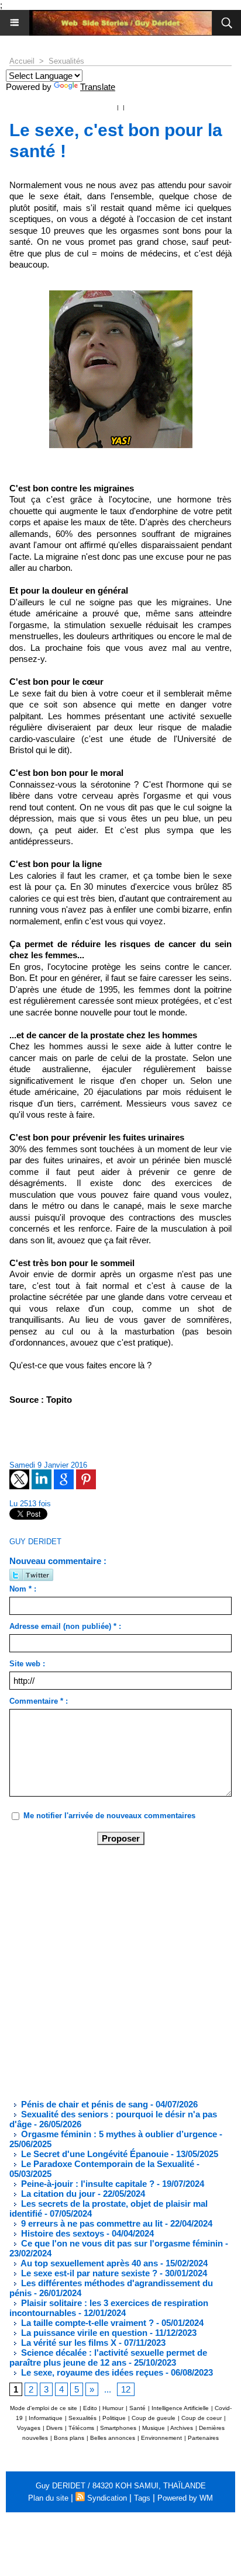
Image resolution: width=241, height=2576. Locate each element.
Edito (91, 2408)
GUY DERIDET (35, 1542)
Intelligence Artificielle (180, 2408)
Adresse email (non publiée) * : (65, 1626)
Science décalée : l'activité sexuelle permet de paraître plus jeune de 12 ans (108, 2357)
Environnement (161, 2438)
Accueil (22, 61)
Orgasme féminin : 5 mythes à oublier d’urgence (118, 2134)
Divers (54, 2428)
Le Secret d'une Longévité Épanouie (94, 2154)
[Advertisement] (111, 1971)
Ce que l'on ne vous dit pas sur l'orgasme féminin (121, 2243)
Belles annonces (113, 2438)
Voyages (29, 2428)
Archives (182, 2428)
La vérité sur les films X (68, 2343)
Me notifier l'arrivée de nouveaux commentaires (109, 1816)
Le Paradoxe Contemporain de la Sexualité (106, 2164)
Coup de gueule (154, 2418)
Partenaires (203, 2438)
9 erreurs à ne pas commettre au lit (91, 2223)
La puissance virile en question (83, 2333)
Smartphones (118, 2428)
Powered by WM (185, 2498)
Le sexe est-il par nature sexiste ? (88, 2273)
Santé (137, 2408)
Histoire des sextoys (61, 2233)
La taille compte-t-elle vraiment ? (86, 2323)
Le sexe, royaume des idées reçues (91, 2372)
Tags (142, 2498)
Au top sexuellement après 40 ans (88, 2263)
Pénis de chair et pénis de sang (83, 2104)
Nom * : (23, 1589)
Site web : (27, 1664)
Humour (113, 2408)
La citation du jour (57, 2194)
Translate (98, 87)
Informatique (46, 2418)
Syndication (107, 2498)
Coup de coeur (202, 2418)
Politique (114, 2418)
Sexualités (66, 61)
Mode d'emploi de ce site (44, 2408)
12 (126, 2389)
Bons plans (69, 2438)
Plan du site (48, 2498)
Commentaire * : (39, 1701)
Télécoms (81, 2428)
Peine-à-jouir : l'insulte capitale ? (87, 2184)
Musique (154, 2428)
